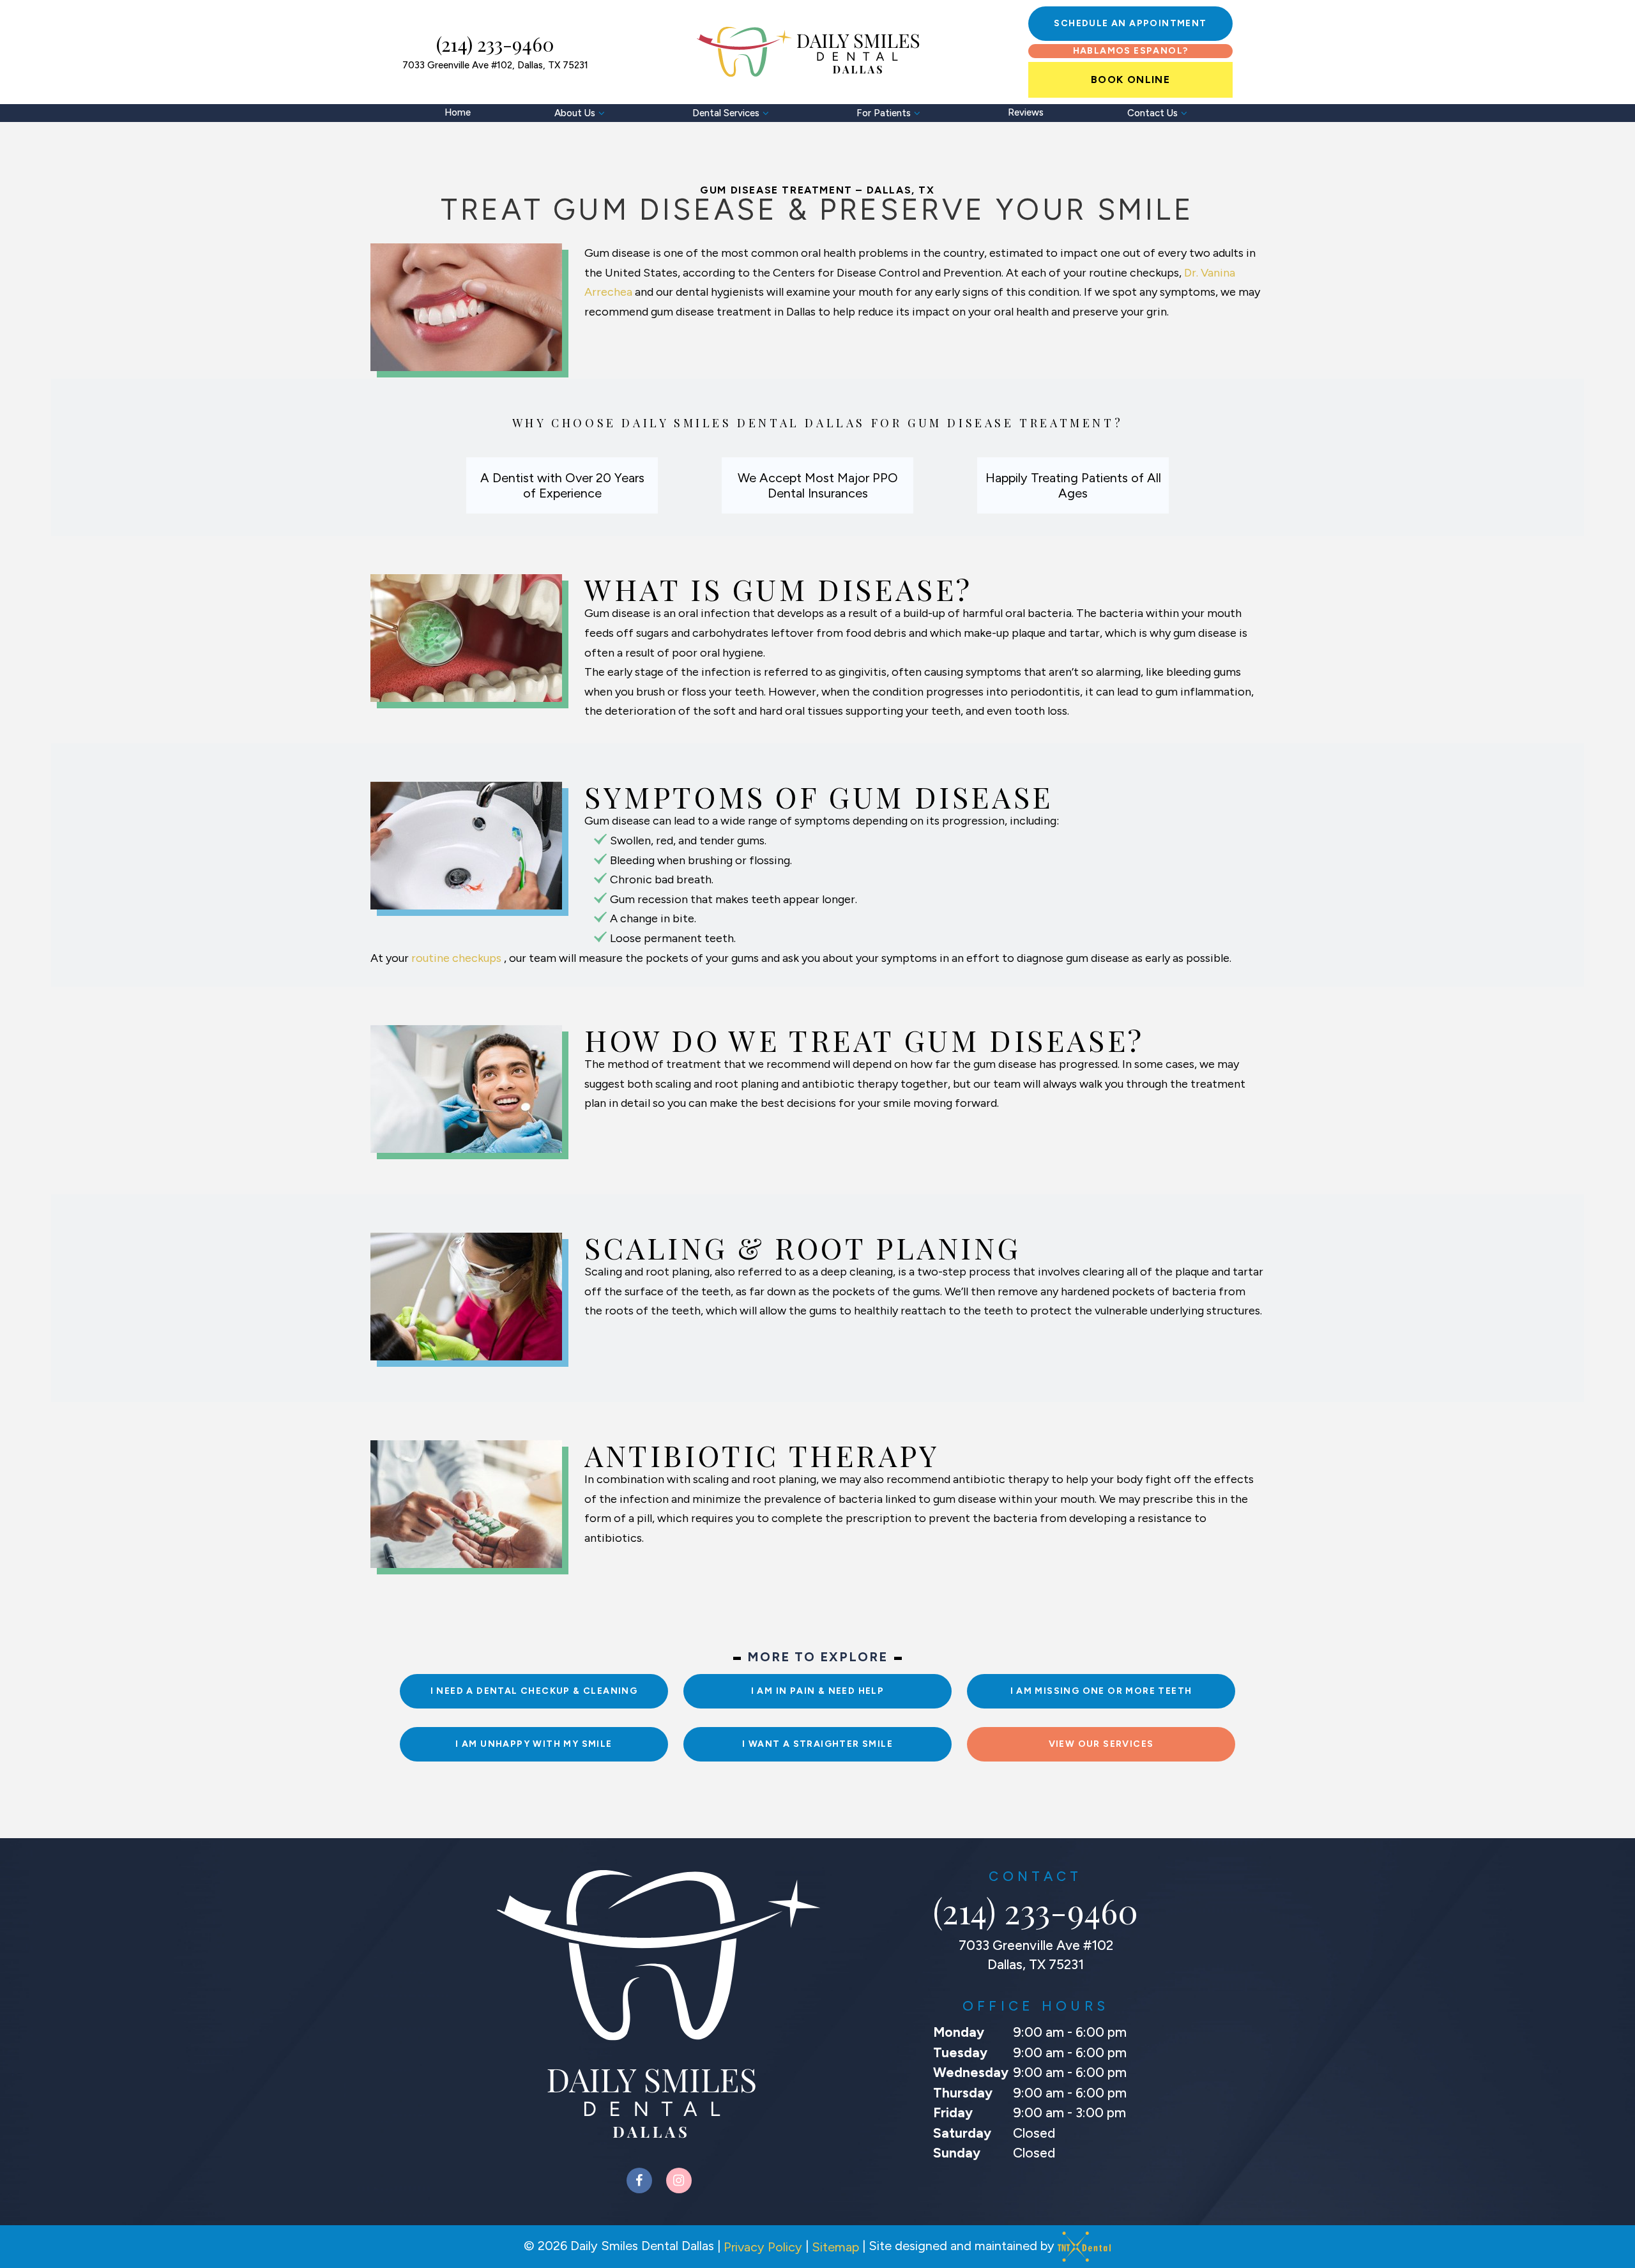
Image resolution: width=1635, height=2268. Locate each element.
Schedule (1130, 23)
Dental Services (726, 113)
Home (458, 112)
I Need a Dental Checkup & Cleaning (534, 1691)
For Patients (884, 113)
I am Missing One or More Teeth (1101, 1691)
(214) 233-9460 (495, 44)
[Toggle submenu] (602, 113)
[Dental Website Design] (1084, 2247)
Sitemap (835, 2247)
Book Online (1130, 80)
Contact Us (1152, 113)
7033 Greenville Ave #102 (495, 66)
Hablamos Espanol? (1131, 51)
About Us (575, 113)
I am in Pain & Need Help (818, 1691)
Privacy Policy (763, 2247)
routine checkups (458, 958)
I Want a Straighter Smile (817, 1744)
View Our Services (1101, 1744)
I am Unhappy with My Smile (534, 1744)
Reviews (1026, 112)
